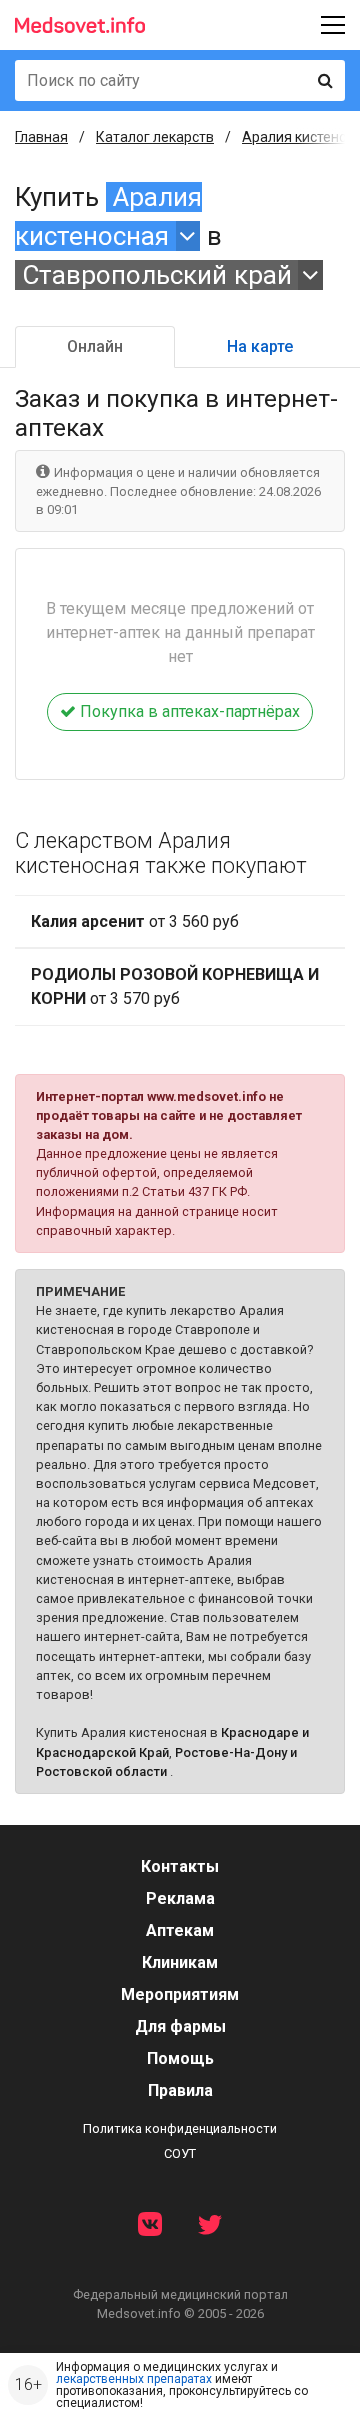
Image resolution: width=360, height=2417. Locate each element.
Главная (41, 137)
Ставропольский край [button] (157, 275)
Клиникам (180, 1962)
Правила (180, 2090)
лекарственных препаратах (134, 2379)
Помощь (180, 2058)
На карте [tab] (260, 346)
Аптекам (180, 1930)
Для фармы (180, 2026)
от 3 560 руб (135, 921)
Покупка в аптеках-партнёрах (188, 711)
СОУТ (180, 2153)
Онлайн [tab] (95, 346)
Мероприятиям (180, 1994)
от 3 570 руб (175, 986)
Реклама (180, 1898)
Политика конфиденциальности (180, 2128)
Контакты (180, 1866)
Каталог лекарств (155, 137)
